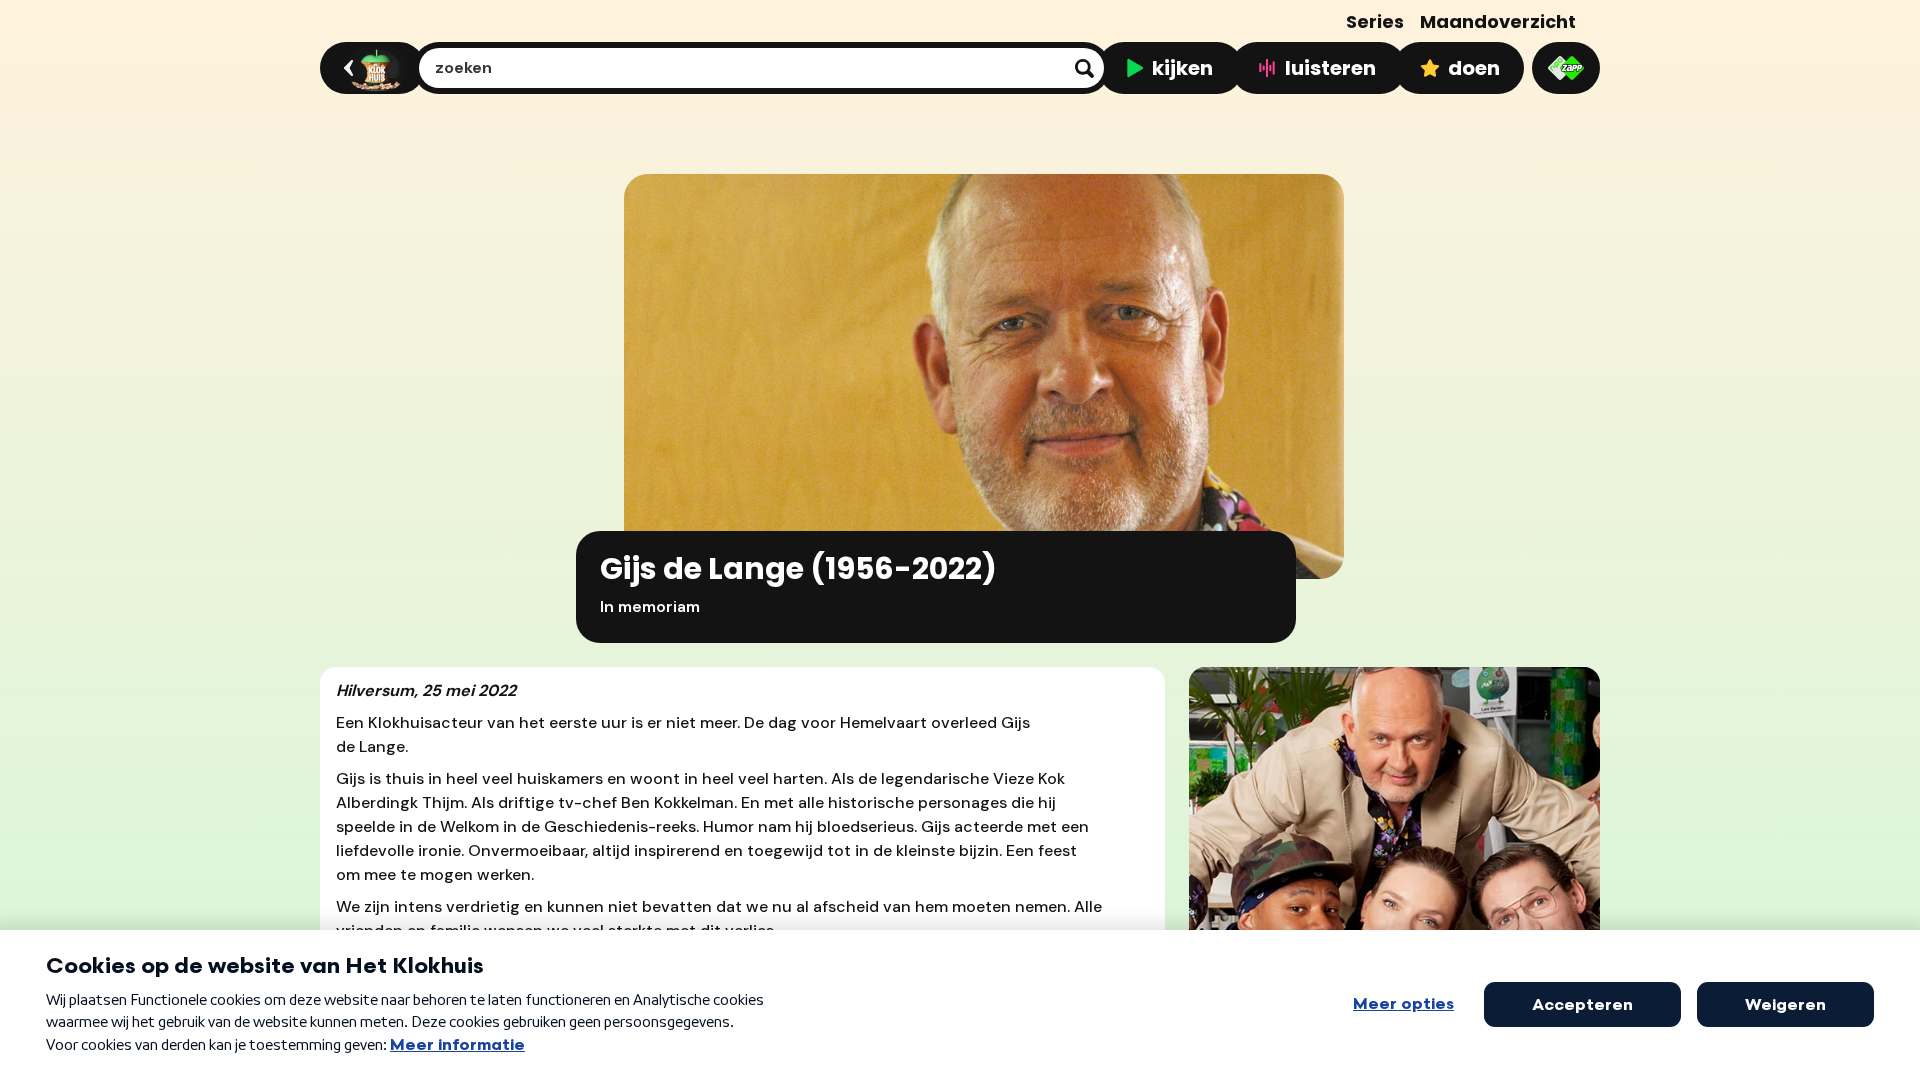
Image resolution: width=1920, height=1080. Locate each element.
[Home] (369, 68)
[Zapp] (1566, 68)
